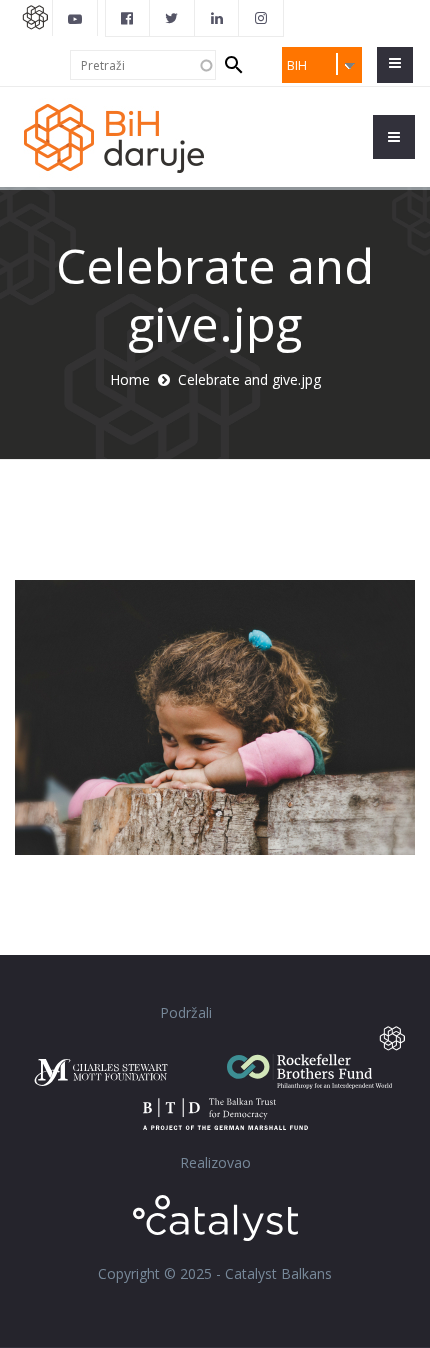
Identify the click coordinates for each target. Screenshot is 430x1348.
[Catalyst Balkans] (128, 18)
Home (130, 379)
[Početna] (125, 136)
